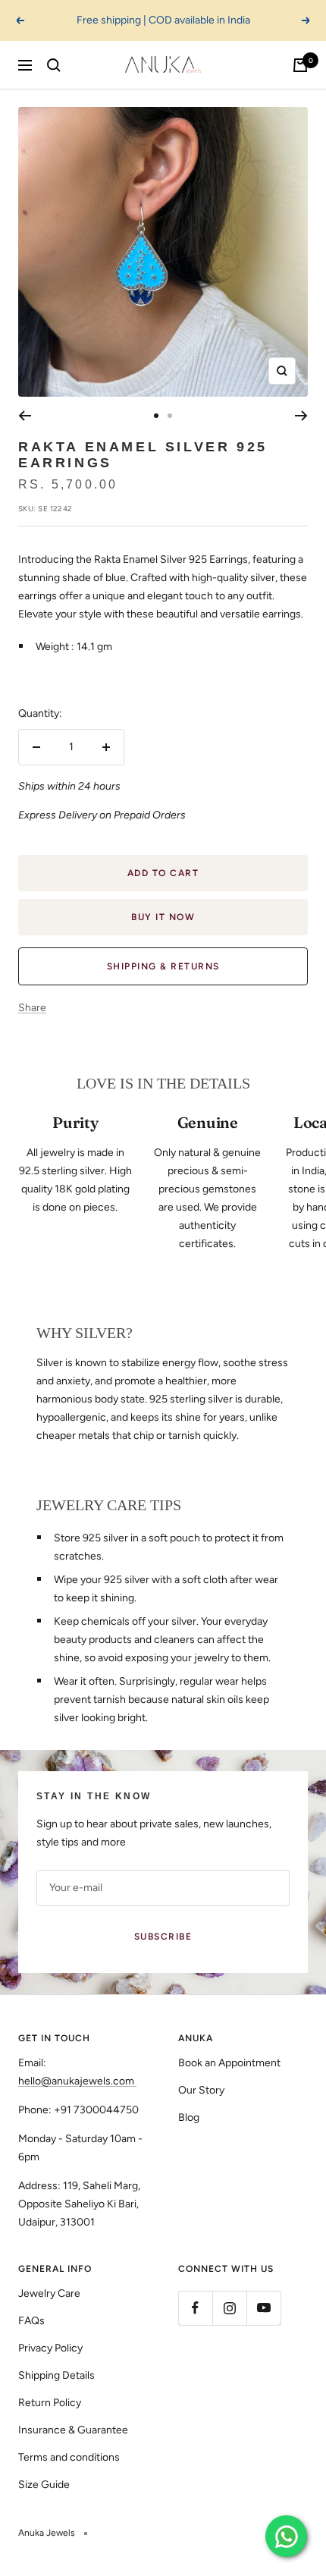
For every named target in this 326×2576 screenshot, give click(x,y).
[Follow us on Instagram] (229, 2308)
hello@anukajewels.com (76, 2081)
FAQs (31, 2321)
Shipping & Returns (163, 966)
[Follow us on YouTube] (263, 2308)
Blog (189, 2117)
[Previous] (25, 416)
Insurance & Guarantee (73, 2430)
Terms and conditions (69, 2457)
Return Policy (50, 2403)
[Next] (301, 416)
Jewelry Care (49, 2293)
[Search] (54, 65)
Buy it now (163, 917)
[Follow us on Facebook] (195, 2308)
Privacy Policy (50, 2348)
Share (32, 1008)
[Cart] (300, 65)
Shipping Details (56, 2375)
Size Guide (44, 2485)
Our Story (201, 2090)
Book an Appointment (229, 2063)
